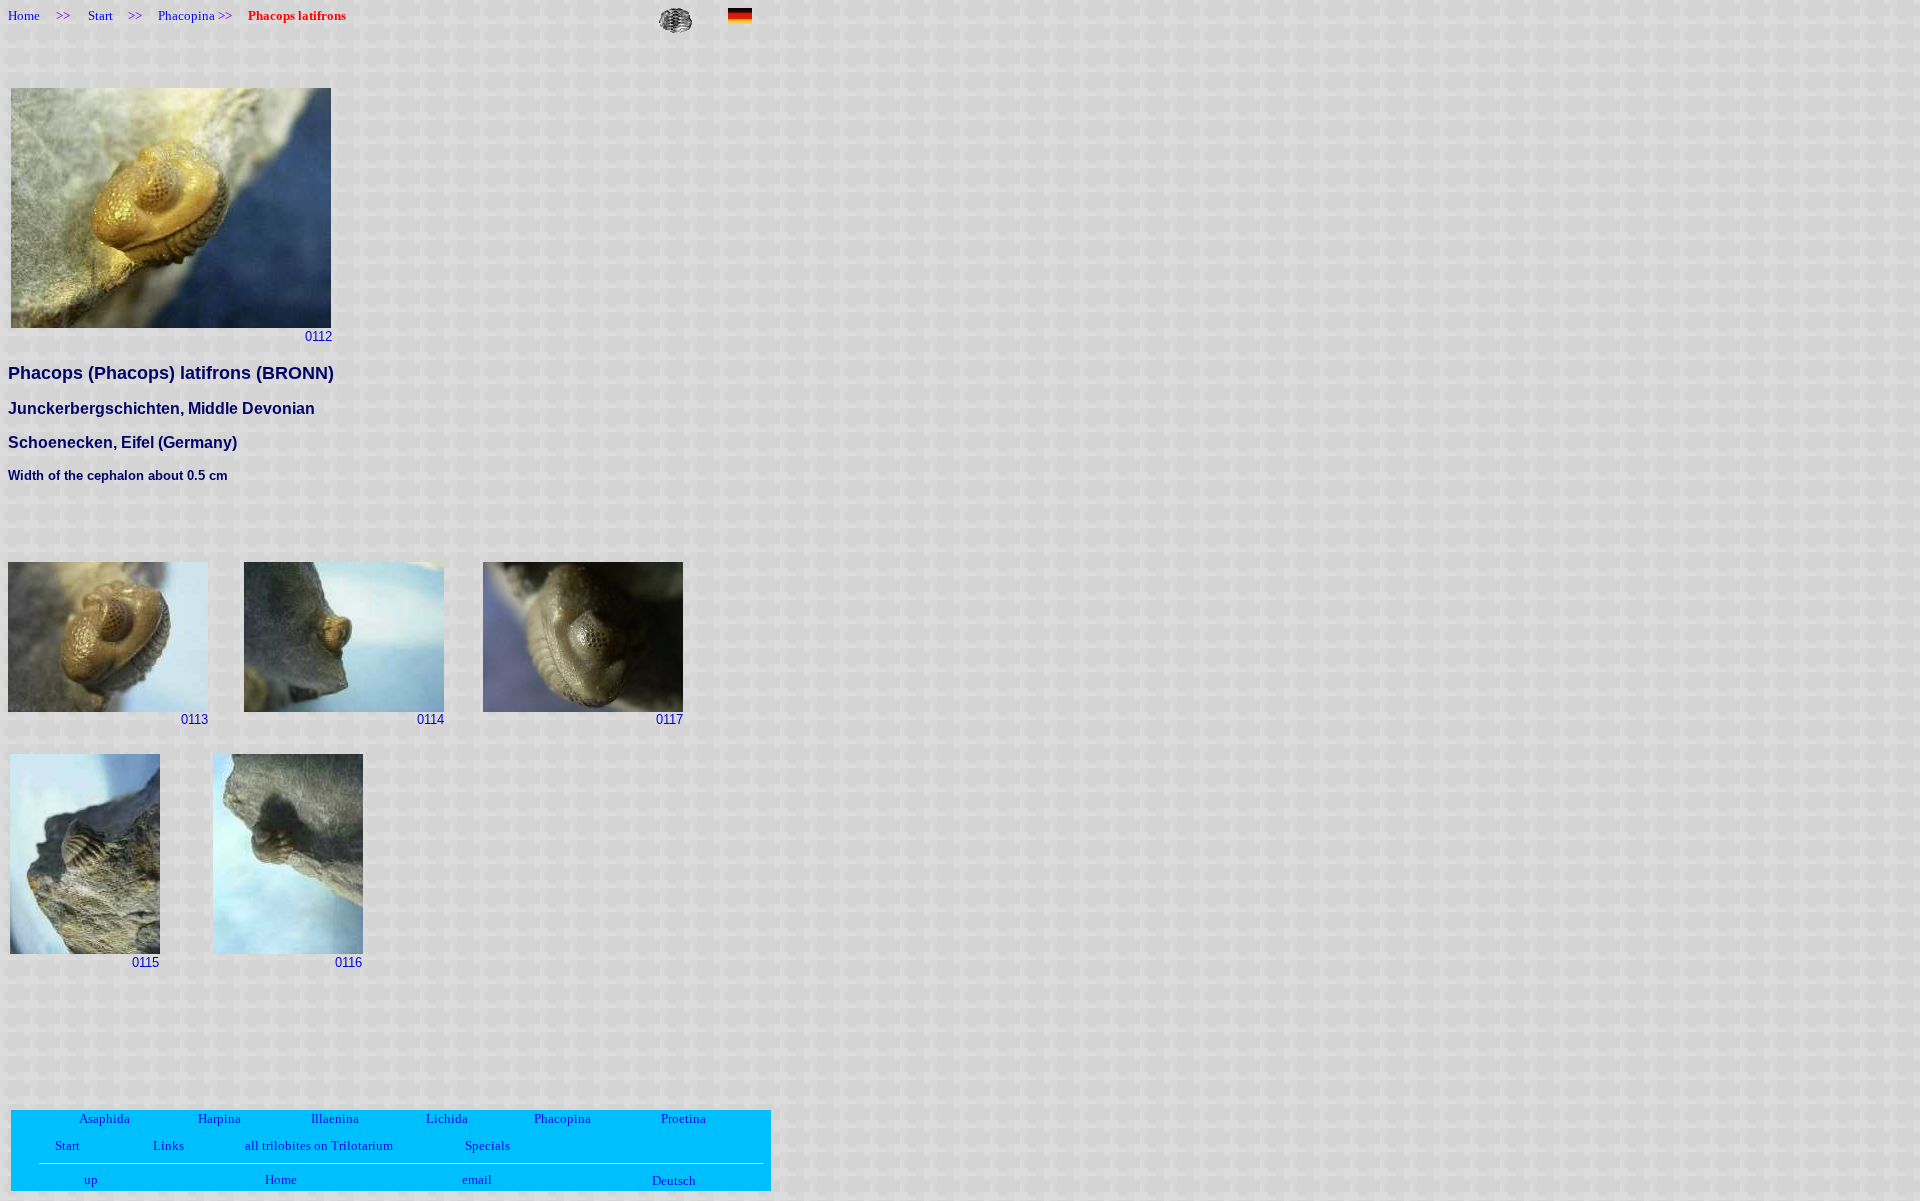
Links (168, 1145)
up (91, 1179)
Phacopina (562, 1118)
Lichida (447, 1118)
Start (67, 1145)
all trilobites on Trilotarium (319, 1145)
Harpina (219, 1118)
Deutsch (674, 1180)
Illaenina (335, 1118)
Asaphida (104, 1118)
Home (281, 1179)
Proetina (683, 1118)
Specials (487, 1145)
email (477, 1179)
